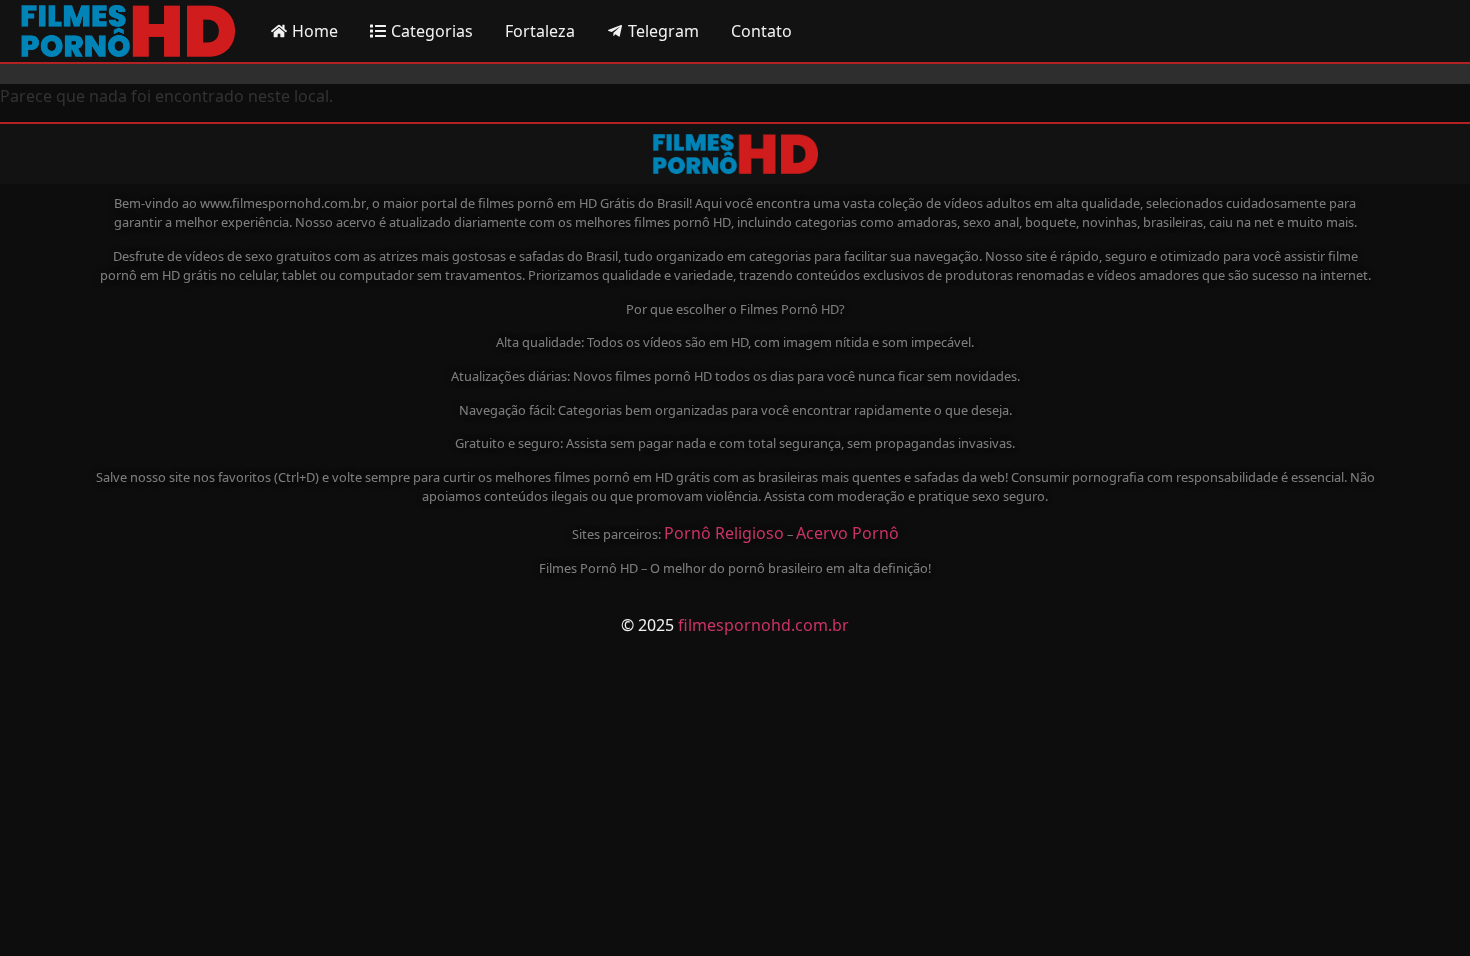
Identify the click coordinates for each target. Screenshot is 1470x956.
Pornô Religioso (724, 533)
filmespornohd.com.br (763, 625)
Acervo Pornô (847, 533)
